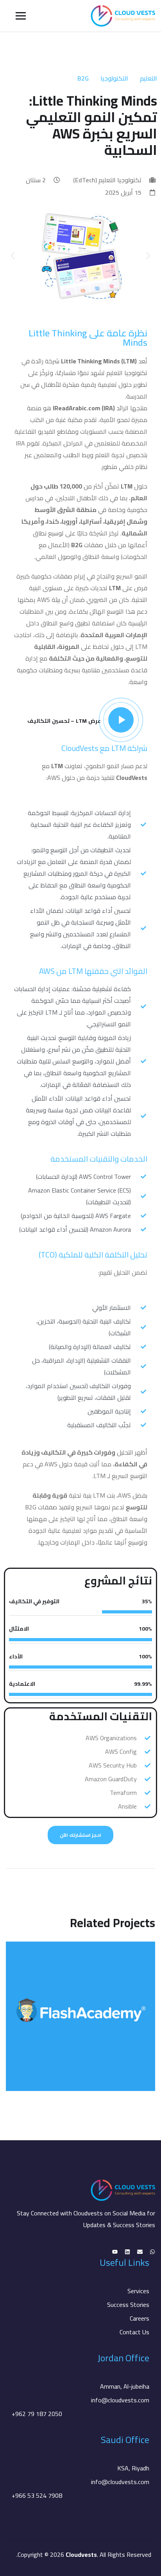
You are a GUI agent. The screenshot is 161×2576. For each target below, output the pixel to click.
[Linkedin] (127, 2252)
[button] (13, 256)
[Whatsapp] (152, 2252)
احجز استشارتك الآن (80, 1835)
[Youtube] (115, 2252)
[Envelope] (140, 2252)
